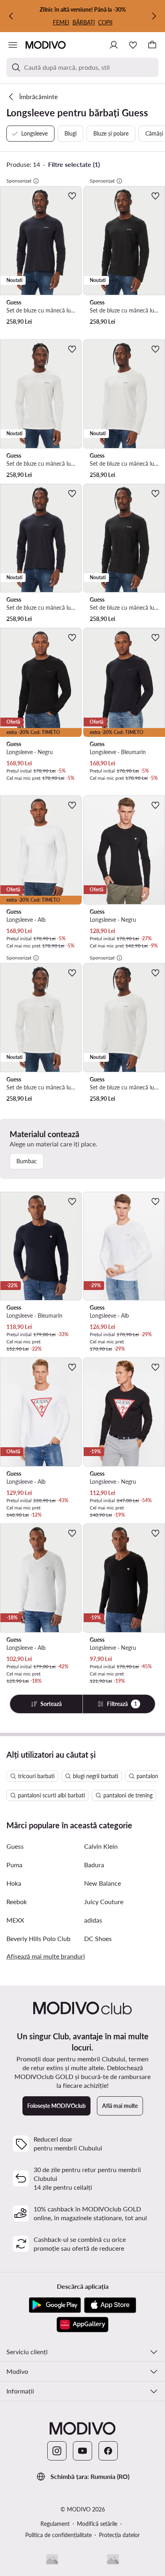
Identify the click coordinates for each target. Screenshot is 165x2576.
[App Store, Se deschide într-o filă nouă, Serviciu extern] (110, 2305)
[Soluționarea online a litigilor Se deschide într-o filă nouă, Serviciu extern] (113, 2559)
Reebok (17, 1902)
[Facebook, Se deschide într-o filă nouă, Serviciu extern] (108, 2451)
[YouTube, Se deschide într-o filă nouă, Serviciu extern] (82, 2451)
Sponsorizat (19, 181)
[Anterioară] (11, 16)
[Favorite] (133, 45)
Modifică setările (97, 2524)
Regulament (55, 2524)
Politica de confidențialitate (58, 2535)
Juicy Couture (104, 1902)
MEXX (15, 1920)
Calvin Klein (101, 1846)
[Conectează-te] (114, 45)
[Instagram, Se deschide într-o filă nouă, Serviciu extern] (57, 2451)
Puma (14, 1865)
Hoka (14, 1883)
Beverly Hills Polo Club (38, 1938)
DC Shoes (98, 1938)
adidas (93, 1920)
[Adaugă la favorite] (72, 196)
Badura (94, 1865)
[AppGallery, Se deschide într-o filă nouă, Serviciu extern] (82, 2324)
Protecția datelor (119, 2535)
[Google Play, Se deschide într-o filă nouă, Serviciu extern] (55, 2305)
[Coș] (152, 45)
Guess (15, 1846)
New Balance (103, 1883)
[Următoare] (154, 16)
